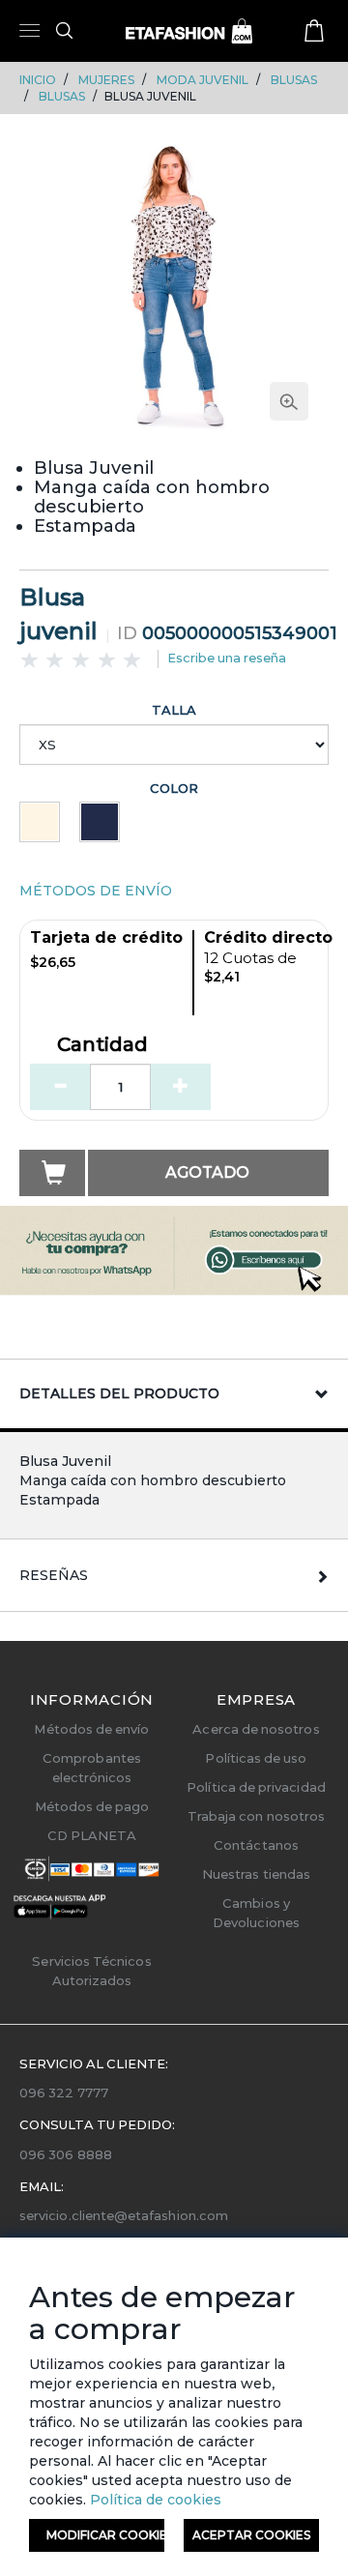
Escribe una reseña (227, 658)
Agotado (207, 1172)
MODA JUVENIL (203, 80)
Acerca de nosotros (256, 1729)
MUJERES (106, 80)
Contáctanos (256, 1845)
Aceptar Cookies (251, 2535)
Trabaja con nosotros (256, 1816)
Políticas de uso (256, 1758)
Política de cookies (154, 2500)
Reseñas (54, 1575)
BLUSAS (294, 80)
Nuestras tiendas (256, 1874)
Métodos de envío (91, 1729)
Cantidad (102, 1045)
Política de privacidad (256, 1787)
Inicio (38, 80)
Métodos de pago (92, 1806)
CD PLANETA (92, 1835)
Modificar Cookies (105, 2535)
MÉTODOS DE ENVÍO (96, 891)
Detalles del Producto (119, 1393)
